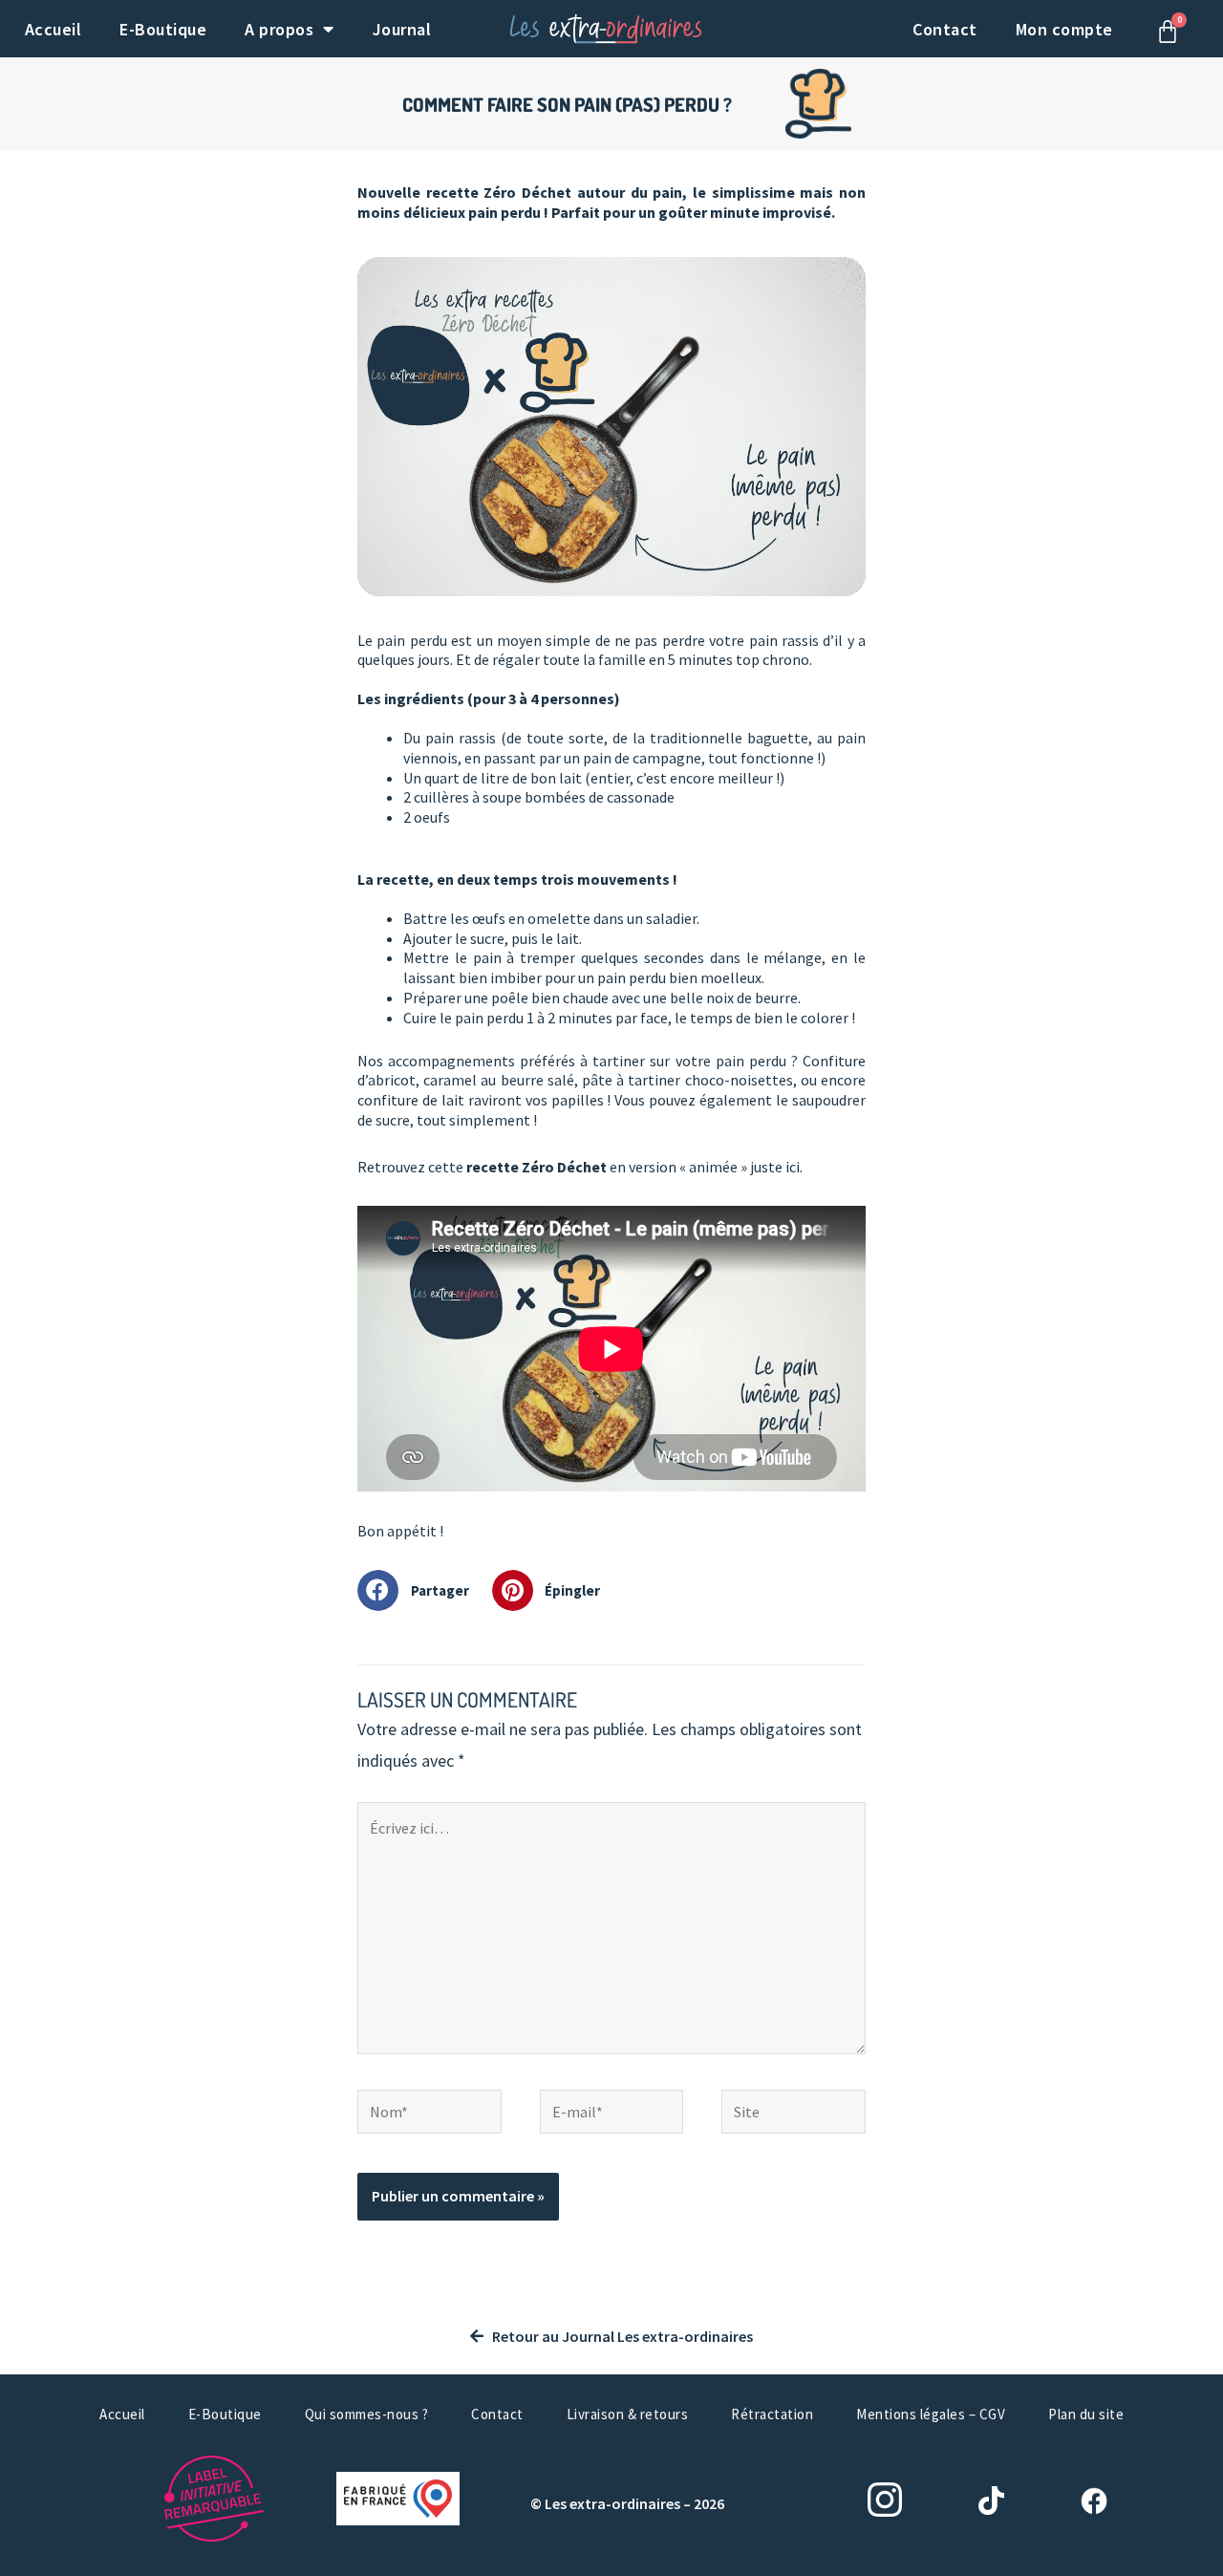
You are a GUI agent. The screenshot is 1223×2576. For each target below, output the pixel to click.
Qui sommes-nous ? (367, 2414)
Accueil (54, 29)
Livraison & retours (628, 2414)
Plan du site (1086, 2414)
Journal (402, 29)
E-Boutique (163, 29)
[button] (420, 1590)
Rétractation (772, 2414)
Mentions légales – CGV (931, 2414)
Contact (945, 29)
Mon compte (1064, 29)
